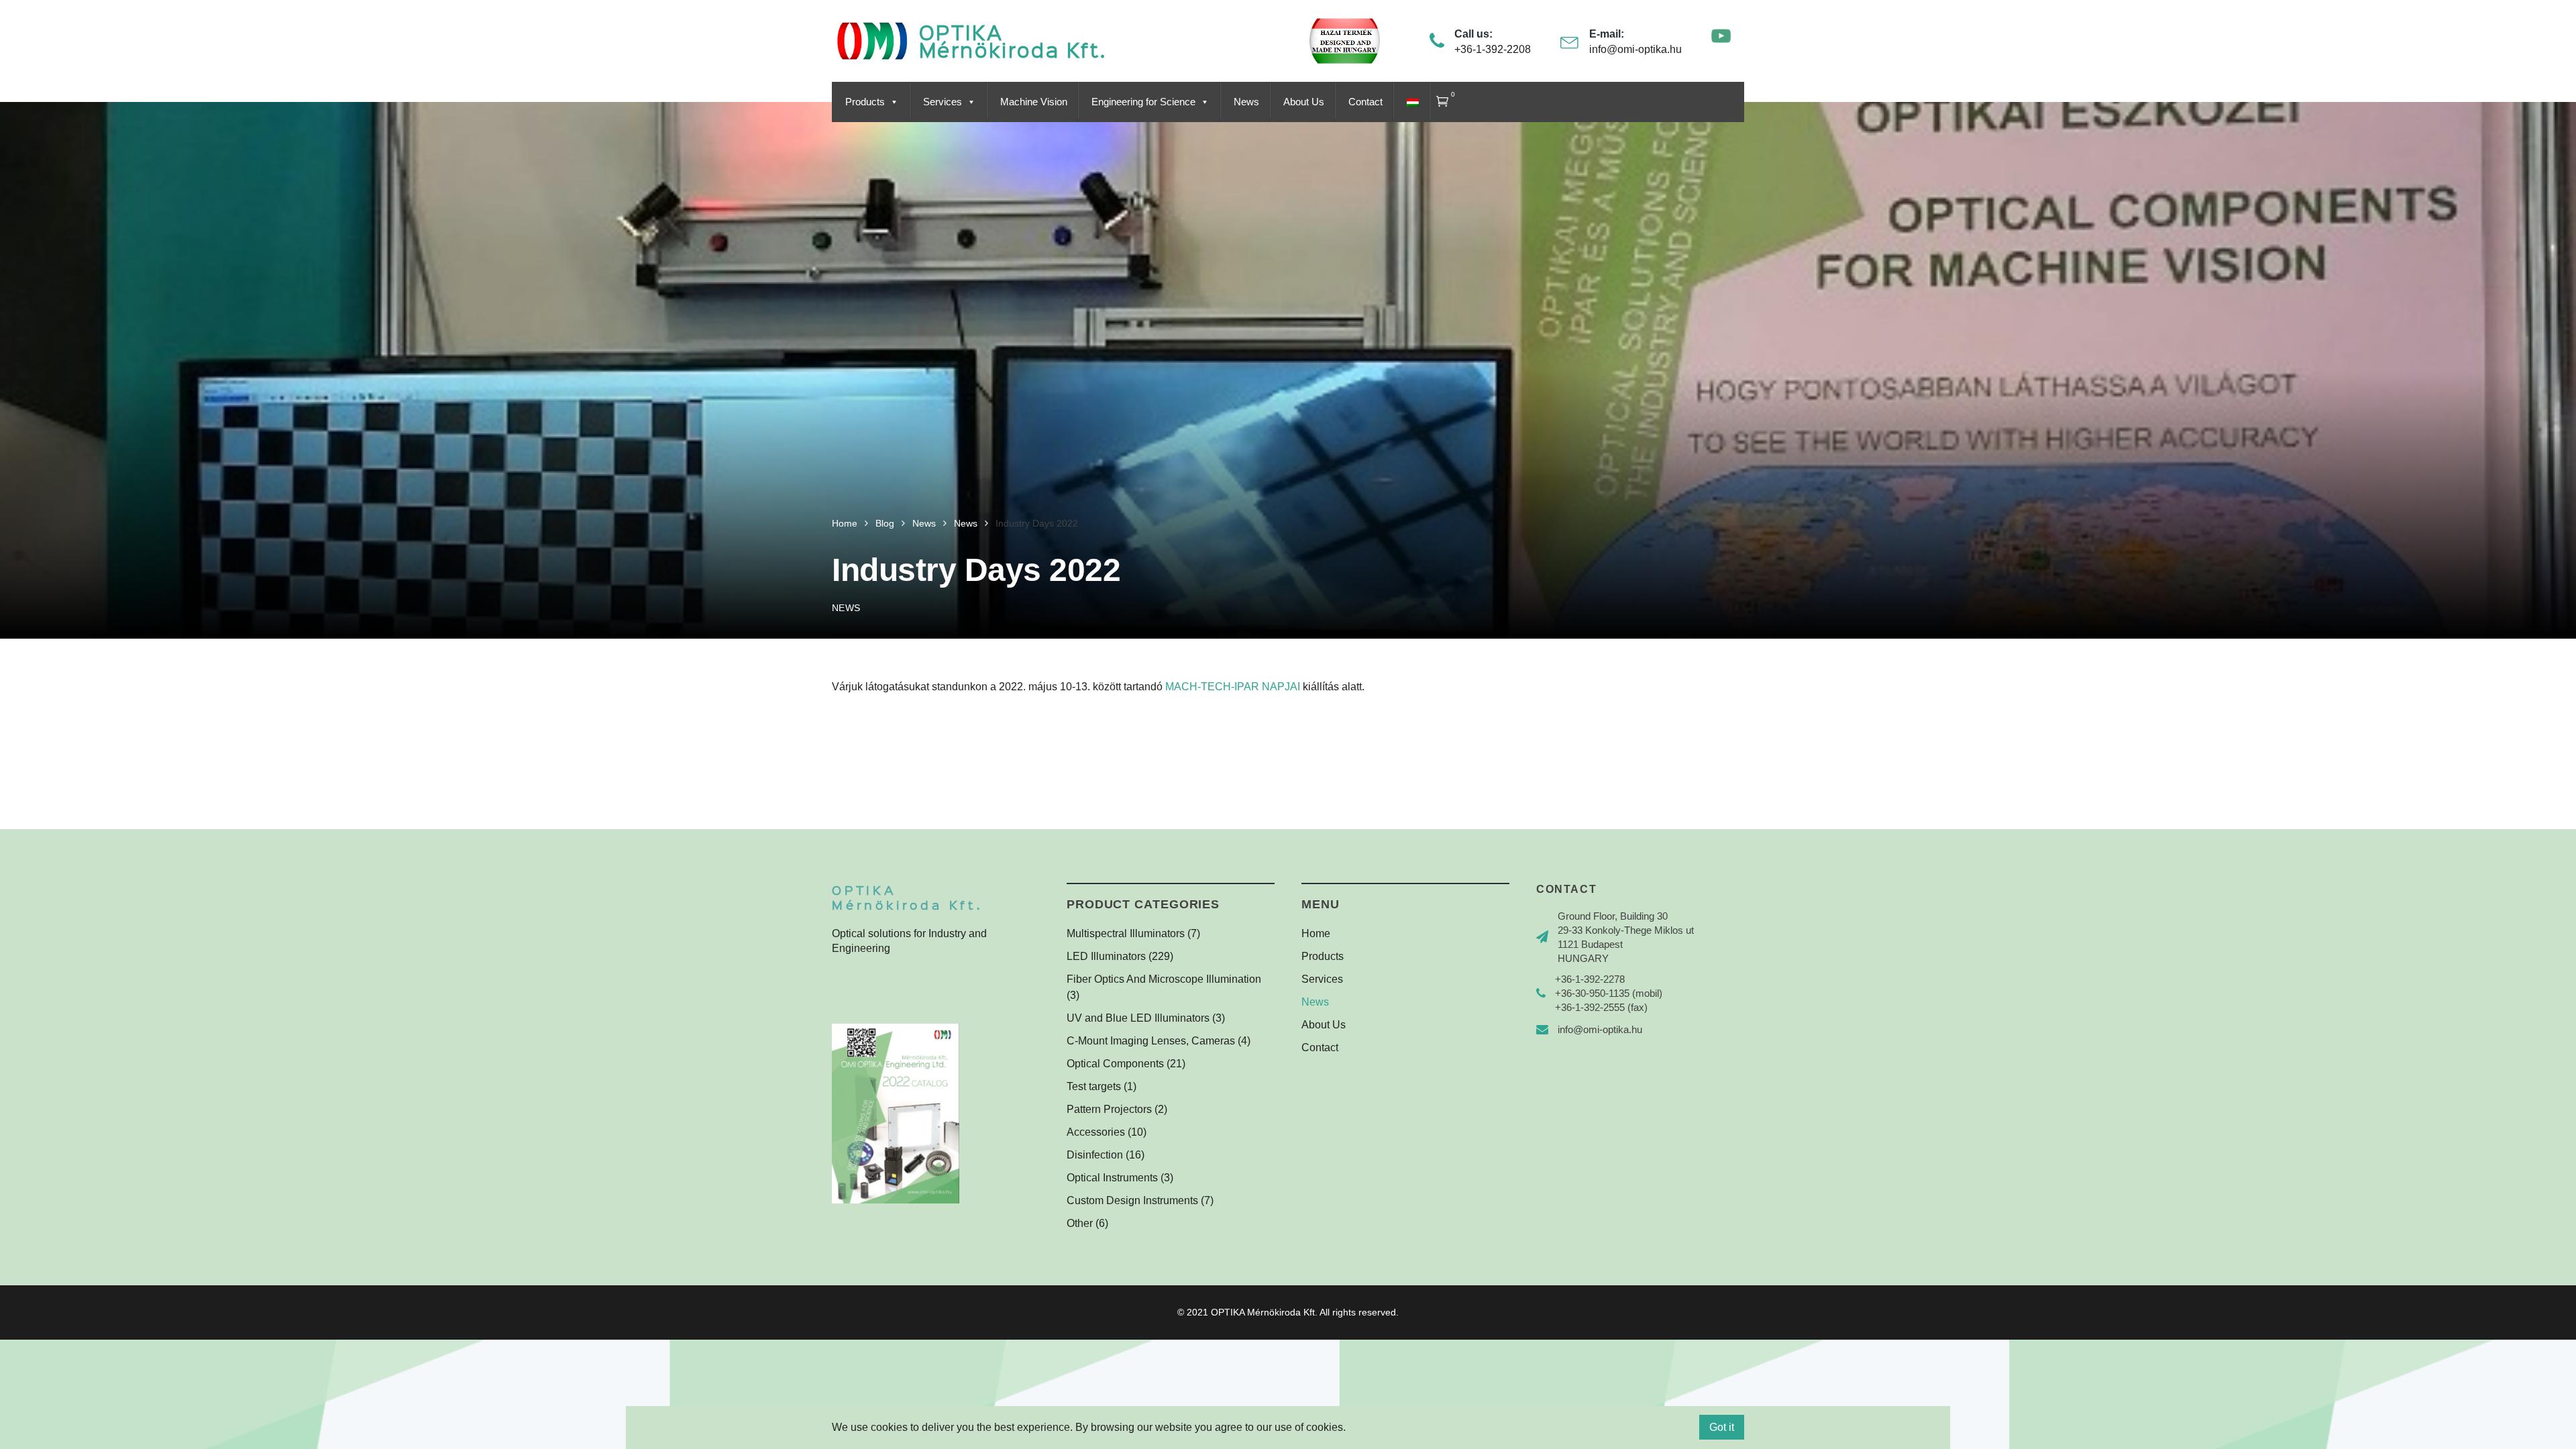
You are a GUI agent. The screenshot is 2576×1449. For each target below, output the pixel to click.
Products (865, 102)
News (1246, 102)
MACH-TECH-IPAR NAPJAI (1233, 687)
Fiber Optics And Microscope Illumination (1164, 979)
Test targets (1094, 1086)
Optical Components (1115, 1064)
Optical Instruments (1112, 1178)
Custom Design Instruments (1132, 1200)
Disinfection (1095, 1155)
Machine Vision (1034, 102)
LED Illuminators (1106, 956)
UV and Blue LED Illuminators (1138, 1018)
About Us (1304, 102)
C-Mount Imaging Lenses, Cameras (1151, 1041)
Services (943, 102)
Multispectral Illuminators (1126, 933)
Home (1316, 933)
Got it (1722, 1427)
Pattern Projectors (1109, 1109)
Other (1080, 1223)
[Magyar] (1411, 102)
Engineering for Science (1143, 102)
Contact (1365, 102)
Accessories (1096, 1132)
